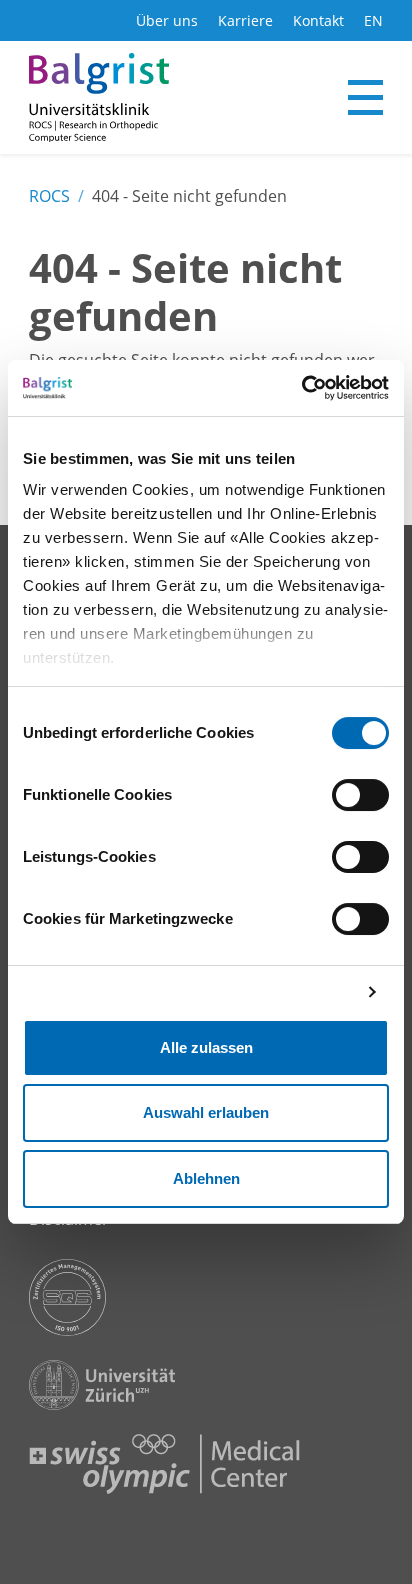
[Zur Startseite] (99, 97)
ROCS (49, 196)
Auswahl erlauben (206, 1112)
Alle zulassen (206, 1047)
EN (373, 20)
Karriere (245, 20)
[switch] (360, 795)
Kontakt (318, 20)
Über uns (167, 20)
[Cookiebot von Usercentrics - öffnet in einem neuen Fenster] (301, 388)
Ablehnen (206, 1178)
